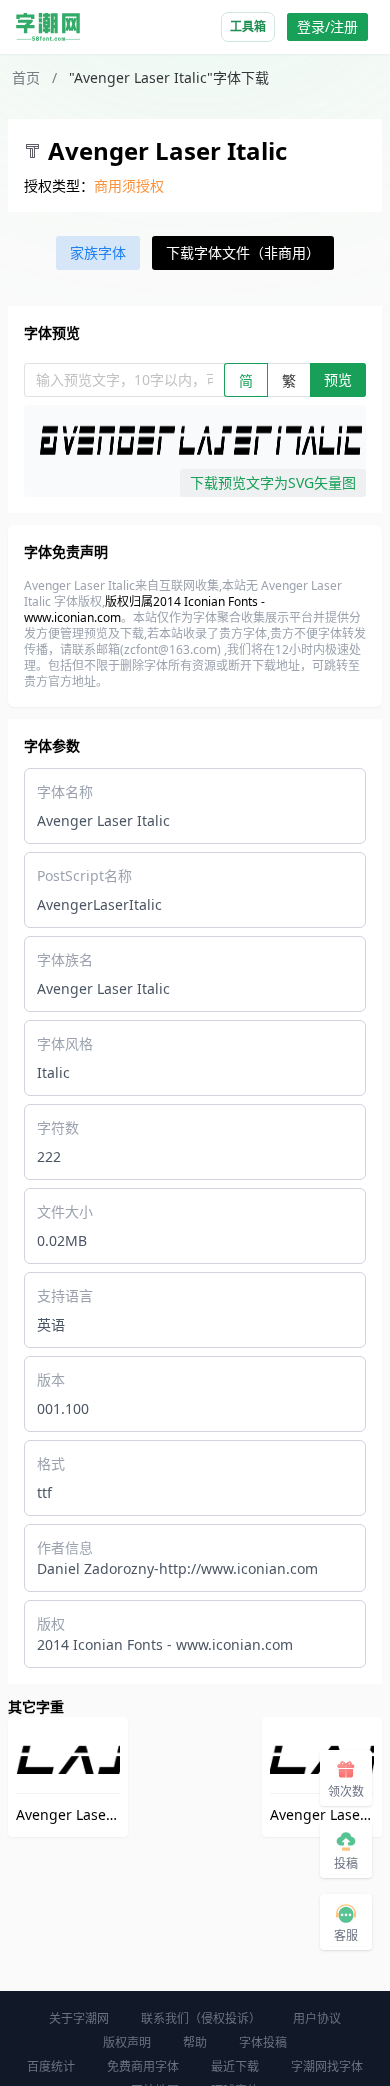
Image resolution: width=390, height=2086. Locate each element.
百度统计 (51, 2066)
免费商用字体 (143, 2066)
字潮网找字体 (327, 2066)
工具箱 (248, 26)
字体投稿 (263, 2042)
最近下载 (235, 2066)
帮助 (195, 2042)
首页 (26, 77)
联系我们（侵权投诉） (201, 2018)
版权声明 (127, 2042)
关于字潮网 (79, 2018)
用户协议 (317, 2018)
